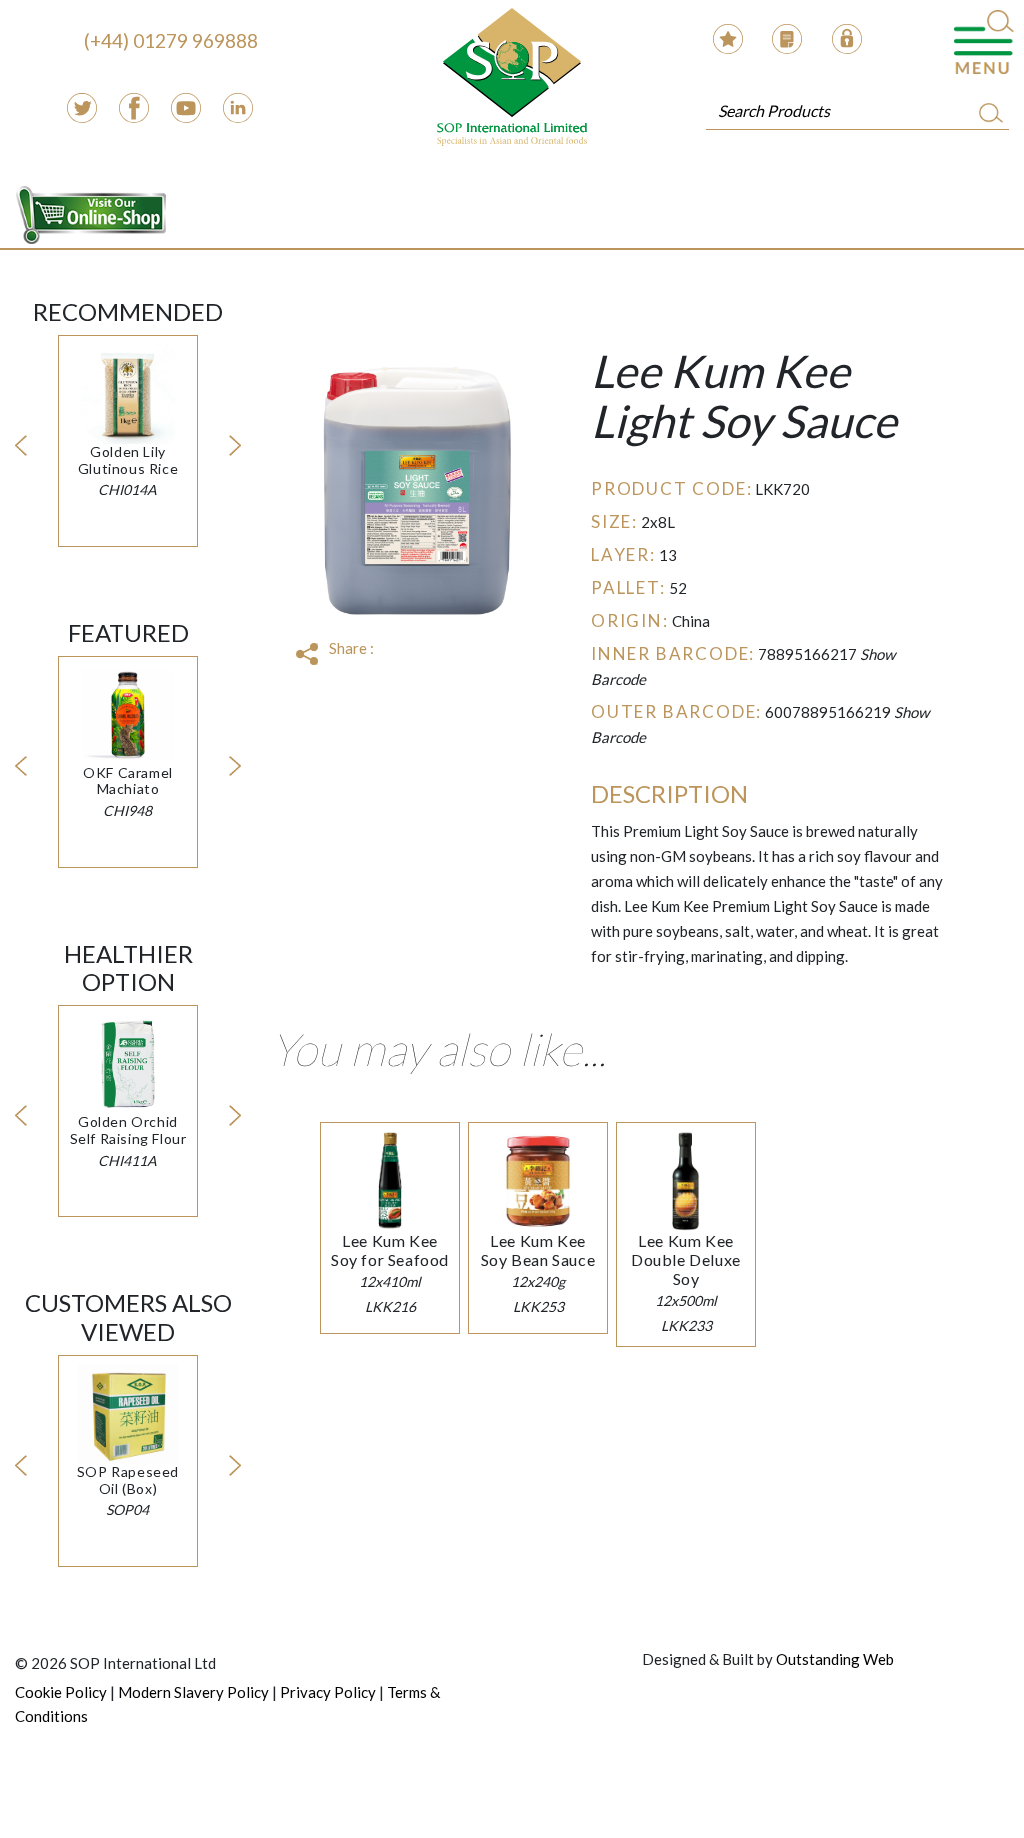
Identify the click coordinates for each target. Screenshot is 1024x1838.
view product (128, 415)
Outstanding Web (835, 1659)
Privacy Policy (328, 1692)
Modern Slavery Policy (193, 1692)
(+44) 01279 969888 (171, 40)
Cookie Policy (61, 1692)
